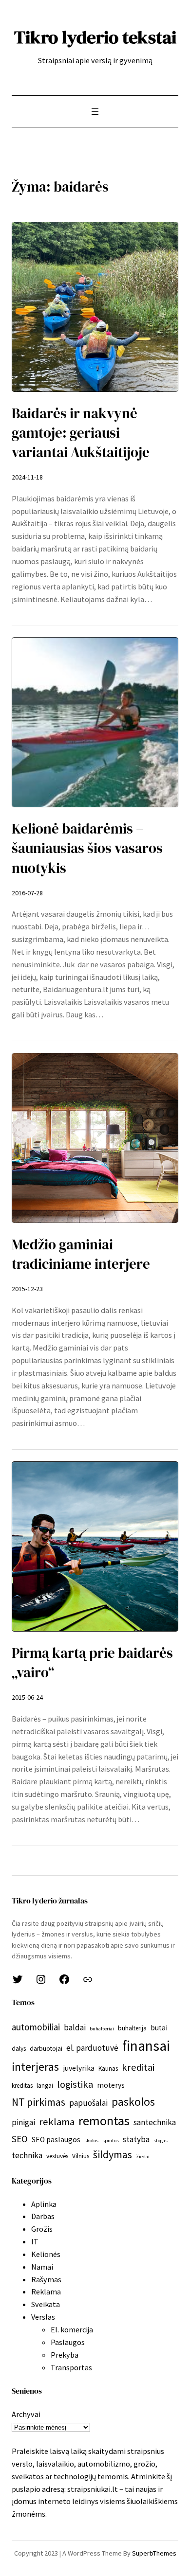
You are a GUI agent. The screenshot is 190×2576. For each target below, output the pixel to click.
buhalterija (132, 2028)
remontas (104, 2121)
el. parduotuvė (92, 2048)
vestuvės (57, 2156)
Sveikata (46, 2304)
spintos (111, 2141)
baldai (75, 2027)
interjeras (35, 2067)
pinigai (23, 2122)
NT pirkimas (38, 2102)
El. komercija (72, 2329)
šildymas (113, 2154)
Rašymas (46, 2279)
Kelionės (46, 2254)
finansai (146, 2046)
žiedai (143, 2157)
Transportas (71, 2367)
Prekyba (65, 2355)
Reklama (46, 2292)
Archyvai (26, 2414)
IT (35, 2241)
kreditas (22, 2086)
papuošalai (88, 2103)
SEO (20, 2139)
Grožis (42, 2229)
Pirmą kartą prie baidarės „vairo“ (92, 1663)
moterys (111, 2085)
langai (45, 2086)
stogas (161, 2141)
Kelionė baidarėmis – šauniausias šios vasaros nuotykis (87, 848)
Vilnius (81, 2156)
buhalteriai (102, 2029)
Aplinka (44, 2204)
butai (159, 2028)
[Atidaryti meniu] (95, 111)
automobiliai (36, 2027)
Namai (42, 2267)
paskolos (133, 2102)
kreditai (138, 2067)
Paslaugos (68, 2342)
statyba (136, 2139)
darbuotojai (46, 2049)
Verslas (43, 2317)
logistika (75, 2084)
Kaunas (108, 2069)
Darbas (43, 2216)
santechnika (155, 2122)
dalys (19, 2049)
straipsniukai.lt (93, 2489)
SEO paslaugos (56, 2140)
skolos (91, 2141)
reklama (57, 2122)
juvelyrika (79, 2068)
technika (27, 2155)
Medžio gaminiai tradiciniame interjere (81, 1254)
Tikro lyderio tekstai (95, 37)
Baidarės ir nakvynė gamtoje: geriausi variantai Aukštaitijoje (81, 433)
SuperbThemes (154, 2553)
